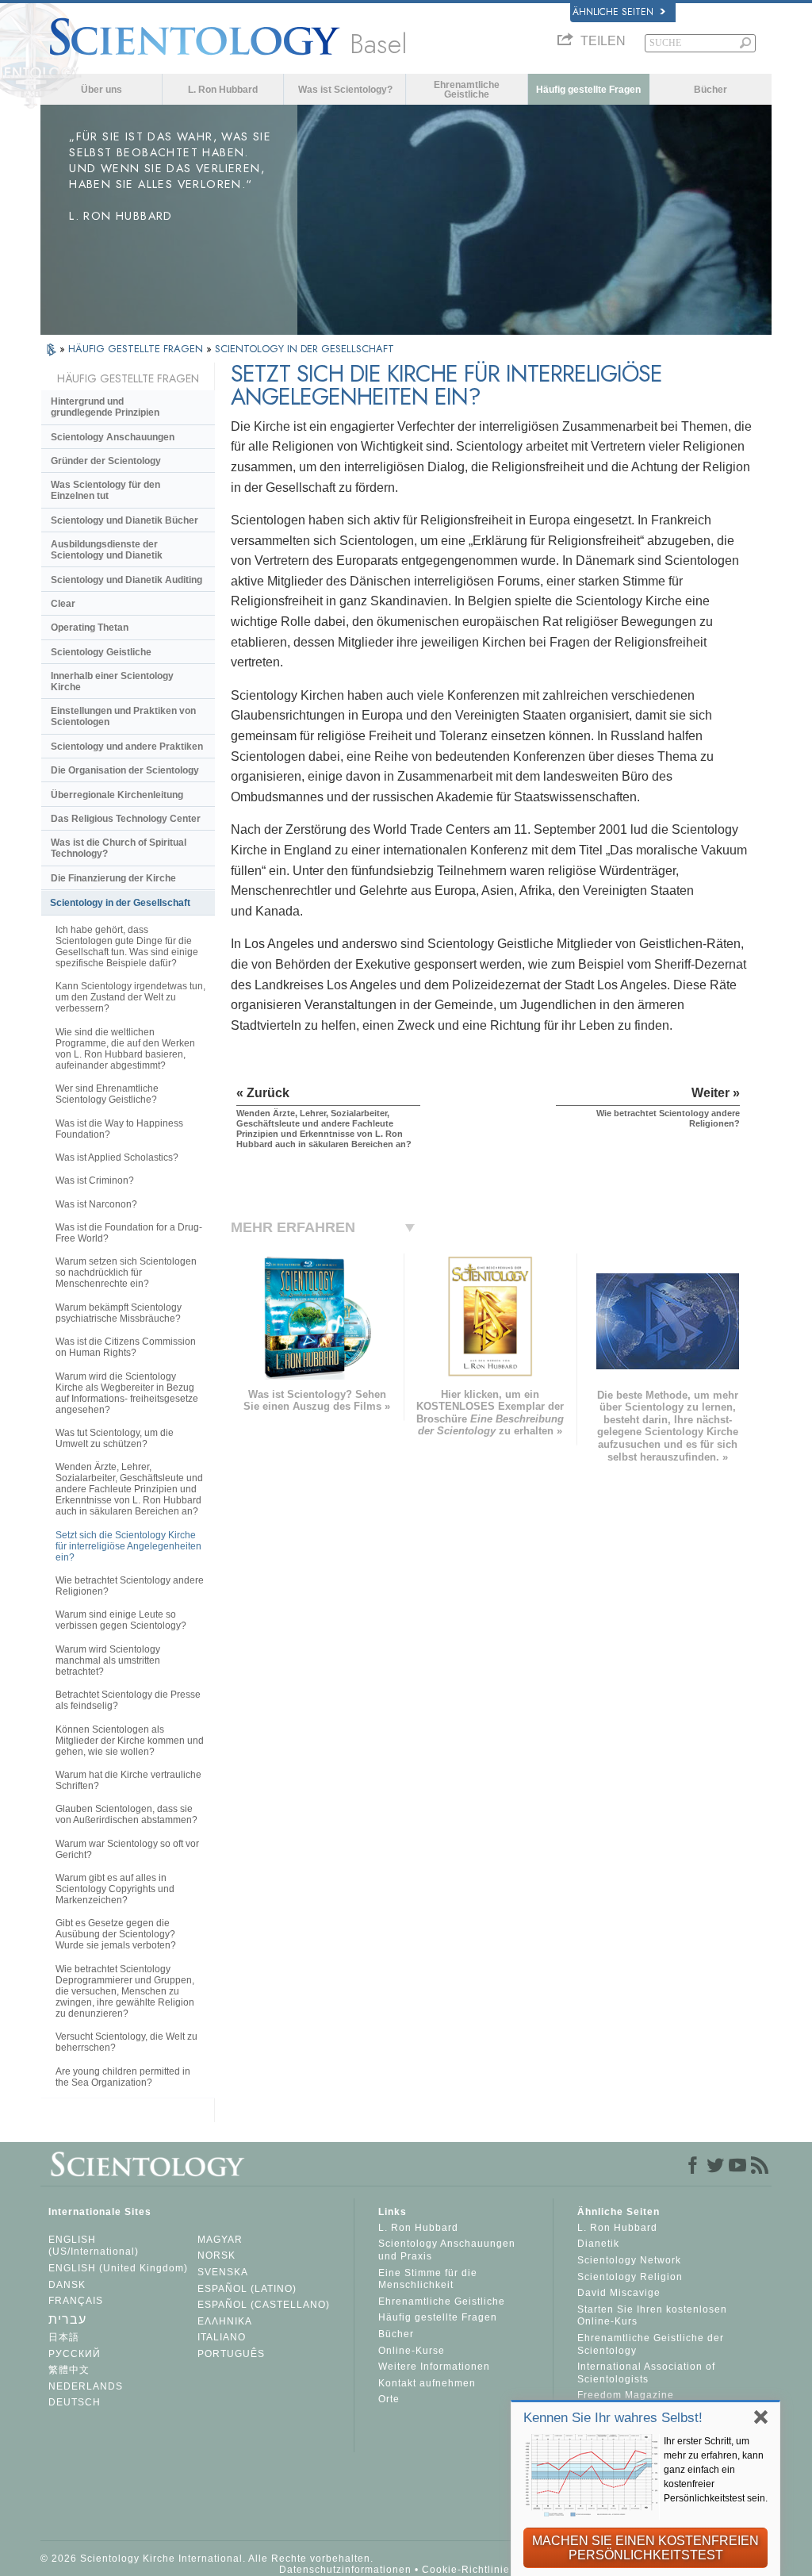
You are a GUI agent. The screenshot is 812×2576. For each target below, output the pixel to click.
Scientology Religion (630, 2277)
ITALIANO (222, 2337)
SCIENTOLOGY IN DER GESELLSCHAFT (304, 349)
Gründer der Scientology (106, 461)
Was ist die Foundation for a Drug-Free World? (129, 1233)
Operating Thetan (90, 628)
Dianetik (598, 2244)
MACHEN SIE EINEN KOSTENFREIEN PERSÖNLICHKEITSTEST (645, 2548)
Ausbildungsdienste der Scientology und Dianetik (107, 550)
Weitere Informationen (434, 2367)
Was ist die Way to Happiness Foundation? (119, 1129)
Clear (63, 604)
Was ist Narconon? (96, 1204)
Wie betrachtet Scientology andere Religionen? (130, 1586)
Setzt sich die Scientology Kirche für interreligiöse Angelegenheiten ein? (128, 1546)
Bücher (710, 90)
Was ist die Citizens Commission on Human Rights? (126, 1347)
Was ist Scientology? (345, 90)
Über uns (101, 90)
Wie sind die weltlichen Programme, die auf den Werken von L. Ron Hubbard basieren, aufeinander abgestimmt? (125, 1049)
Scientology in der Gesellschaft (120, 903)
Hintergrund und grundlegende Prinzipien (105, 407)
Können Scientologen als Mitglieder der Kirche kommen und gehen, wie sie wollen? (130, 1741)
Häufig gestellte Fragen (588, 90)
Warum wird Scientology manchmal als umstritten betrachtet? (108, 1660)
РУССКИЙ (75, 2354)
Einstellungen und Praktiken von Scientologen (123, 716)
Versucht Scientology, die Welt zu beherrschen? (126, 2042)
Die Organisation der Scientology (125, 770)
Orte (389, 2399)
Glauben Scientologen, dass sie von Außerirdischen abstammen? (126, 1814)
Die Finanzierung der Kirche (113, 878)
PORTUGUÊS (231, 2354)
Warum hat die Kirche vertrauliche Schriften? (128, 1780)
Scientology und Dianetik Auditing (126, 580)
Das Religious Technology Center (126, 819)
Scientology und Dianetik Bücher (124, 520)
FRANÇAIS (76, 2301)
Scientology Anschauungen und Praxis (447, 2250)
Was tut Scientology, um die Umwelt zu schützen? (115, 1438)
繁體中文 (69, 2370)
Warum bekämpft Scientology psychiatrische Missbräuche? (119, 1313)
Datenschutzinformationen (345, 2570)
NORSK (216, 2255)
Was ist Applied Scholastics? (117, 1157)
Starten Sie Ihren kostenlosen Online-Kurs (652, 2316)
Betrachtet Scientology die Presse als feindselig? (128, 1700)
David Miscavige (619, 2293)
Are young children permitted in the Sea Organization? (123, 2077)
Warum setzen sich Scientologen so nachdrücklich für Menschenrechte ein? (126, 1273)
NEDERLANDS (86, 2386)
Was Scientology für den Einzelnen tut (105, 490)
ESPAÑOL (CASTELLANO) (264, 2305)
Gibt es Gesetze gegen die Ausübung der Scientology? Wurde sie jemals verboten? (116, 1934)
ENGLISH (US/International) (94, 2246)
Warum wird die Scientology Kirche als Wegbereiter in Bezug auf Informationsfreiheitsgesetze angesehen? (127, 1393)
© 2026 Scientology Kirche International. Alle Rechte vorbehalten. (207, 2559)
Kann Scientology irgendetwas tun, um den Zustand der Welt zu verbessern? (130, 997)
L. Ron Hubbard (223, 90)
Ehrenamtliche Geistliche (467, 90)
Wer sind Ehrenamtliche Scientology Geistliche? (107, 1094)
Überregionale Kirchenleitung (117, 795)
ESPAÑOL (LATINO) (247, 2289)
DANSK (67, 2285)
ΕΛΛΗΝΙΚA (225, 2321)
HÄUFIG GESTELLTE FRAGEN (137, 349)
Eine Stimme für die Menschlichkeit (428, 2279)
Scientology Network (629, 2260)
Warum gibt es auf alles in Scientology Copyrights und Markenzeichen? (115, 1889)
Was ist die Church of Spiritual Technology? (119, 848)
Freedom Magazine (626, 2395)
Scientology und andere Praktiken (127, 747)
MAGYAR (220, 2240)
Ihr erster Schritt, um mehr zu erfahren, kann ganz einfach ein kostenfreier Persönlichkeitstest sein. (716, 2470)
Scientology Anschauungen (113, 437)
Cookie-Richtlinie (466, 2570)
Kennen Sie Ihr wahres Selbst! (613, 2418)
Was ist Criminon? (95, 1181)
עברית (67, 2319)
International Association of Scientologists (646, 2373)
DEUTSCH (75, 2402)
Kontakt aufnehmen (427, 2383)
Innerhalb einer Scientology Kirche (112, 681)
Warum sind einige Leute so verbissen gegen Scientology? (121, 1620)
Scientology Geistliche (101, 652)
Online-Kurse (412, 2351)
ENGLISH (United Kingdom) (118, 2268)
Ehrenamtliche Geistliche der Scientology (651, 2344)
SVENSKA (223, 2272)
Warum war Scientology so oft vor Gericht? (127, 1849)
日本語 (64, 2337)
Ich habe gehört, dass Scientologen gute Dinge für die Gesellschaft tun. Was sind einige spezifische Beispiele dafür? (127, 946)
